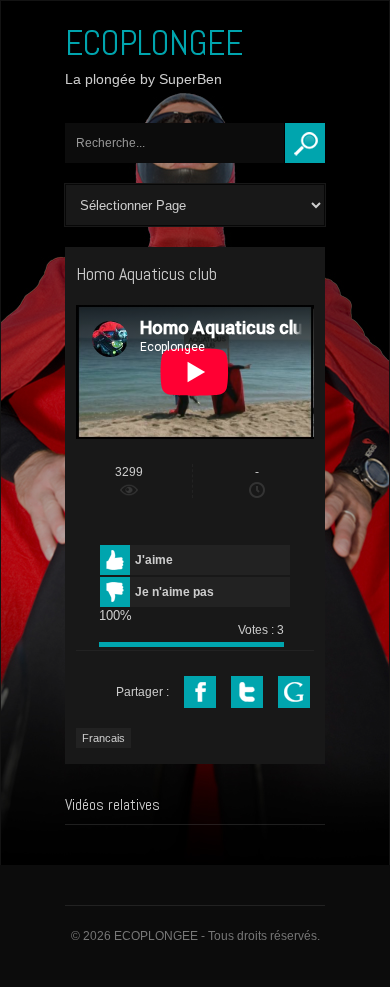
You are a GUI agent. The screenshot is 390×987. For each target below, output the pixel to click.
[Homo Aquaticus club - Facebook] (200, 692)
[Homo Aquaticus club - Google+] (294, 692)
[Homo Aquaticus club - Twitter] (247, 692)
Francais (103, 738)
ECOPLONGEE (154, 43)
